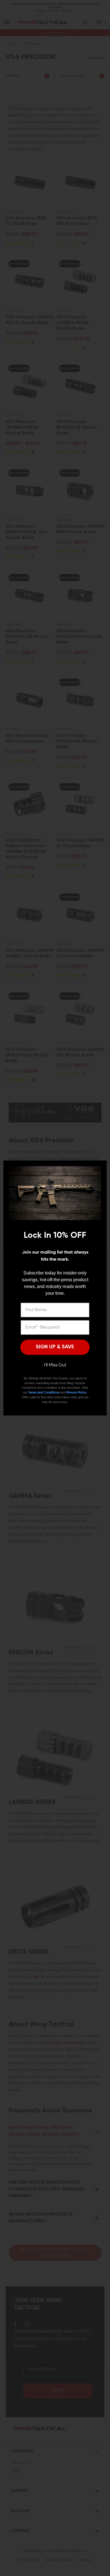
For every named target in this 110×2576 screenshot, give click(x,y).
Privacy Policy (76, 1392)
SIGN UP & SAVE (55, 1347)
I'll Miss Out (55, 1365)
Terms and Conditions (44, 1392)
